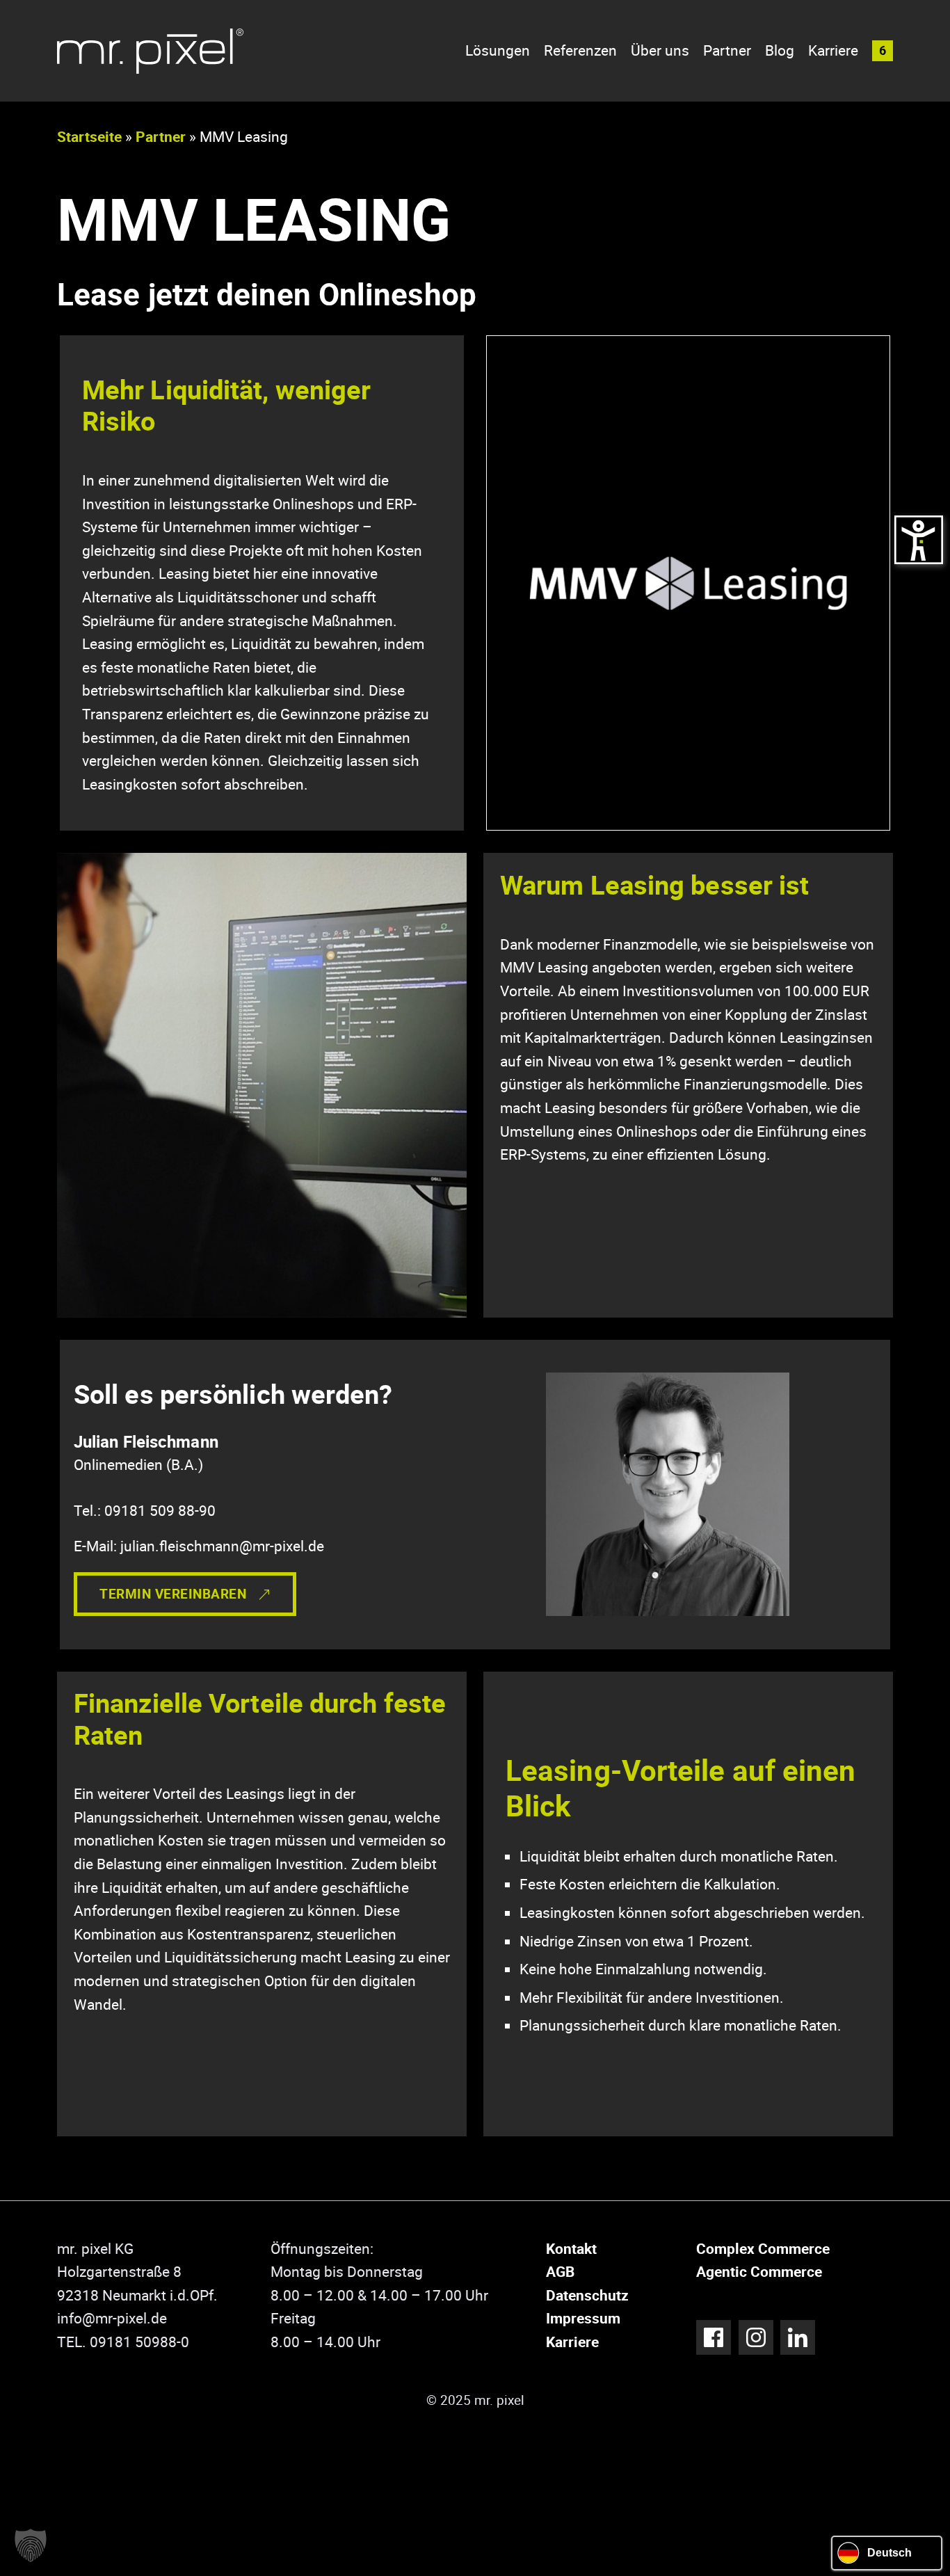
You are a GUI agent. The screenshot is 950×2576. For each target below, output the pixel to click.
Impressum (583, 2318)
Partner (727, 50)
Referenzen (580, 50)
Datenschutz (587, 2295)
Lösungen (498, 50)
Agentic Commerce (759, 2271)
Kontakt (571, 2248)
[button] (883, 51)
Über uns (660, 50)
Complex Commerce (763, 2248)
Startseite (89, 136)
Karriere (833, 50)
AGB (560, 2271)
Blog (780, 50)
